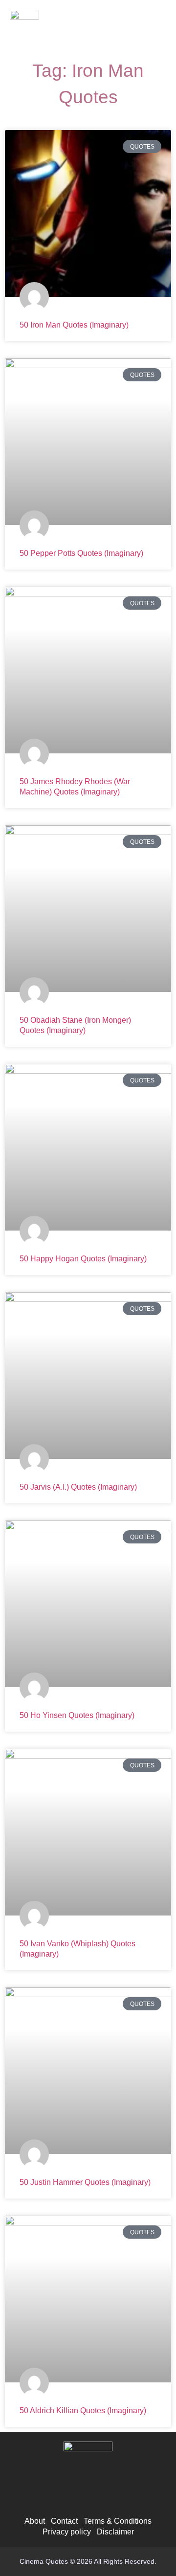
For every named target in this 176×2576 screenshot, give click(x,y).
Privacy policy (67, 2532)
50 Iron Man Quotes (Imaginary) (74, 325)
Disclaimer (115, 2532)
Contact (64, 2521)
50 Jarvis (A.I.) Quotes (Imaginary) (78, 1487)
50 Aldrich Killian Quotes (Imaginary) (83, 2411)
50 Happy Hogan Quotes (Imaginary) (83, 1259)
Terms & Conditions (118, 2521)
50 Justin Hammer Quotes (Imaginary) (85, 2182)
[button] (157, 27)
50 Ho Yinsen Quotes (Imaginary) (77, 1715)
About (35, 2521)
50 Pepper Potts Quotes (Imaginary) (81, 553)
